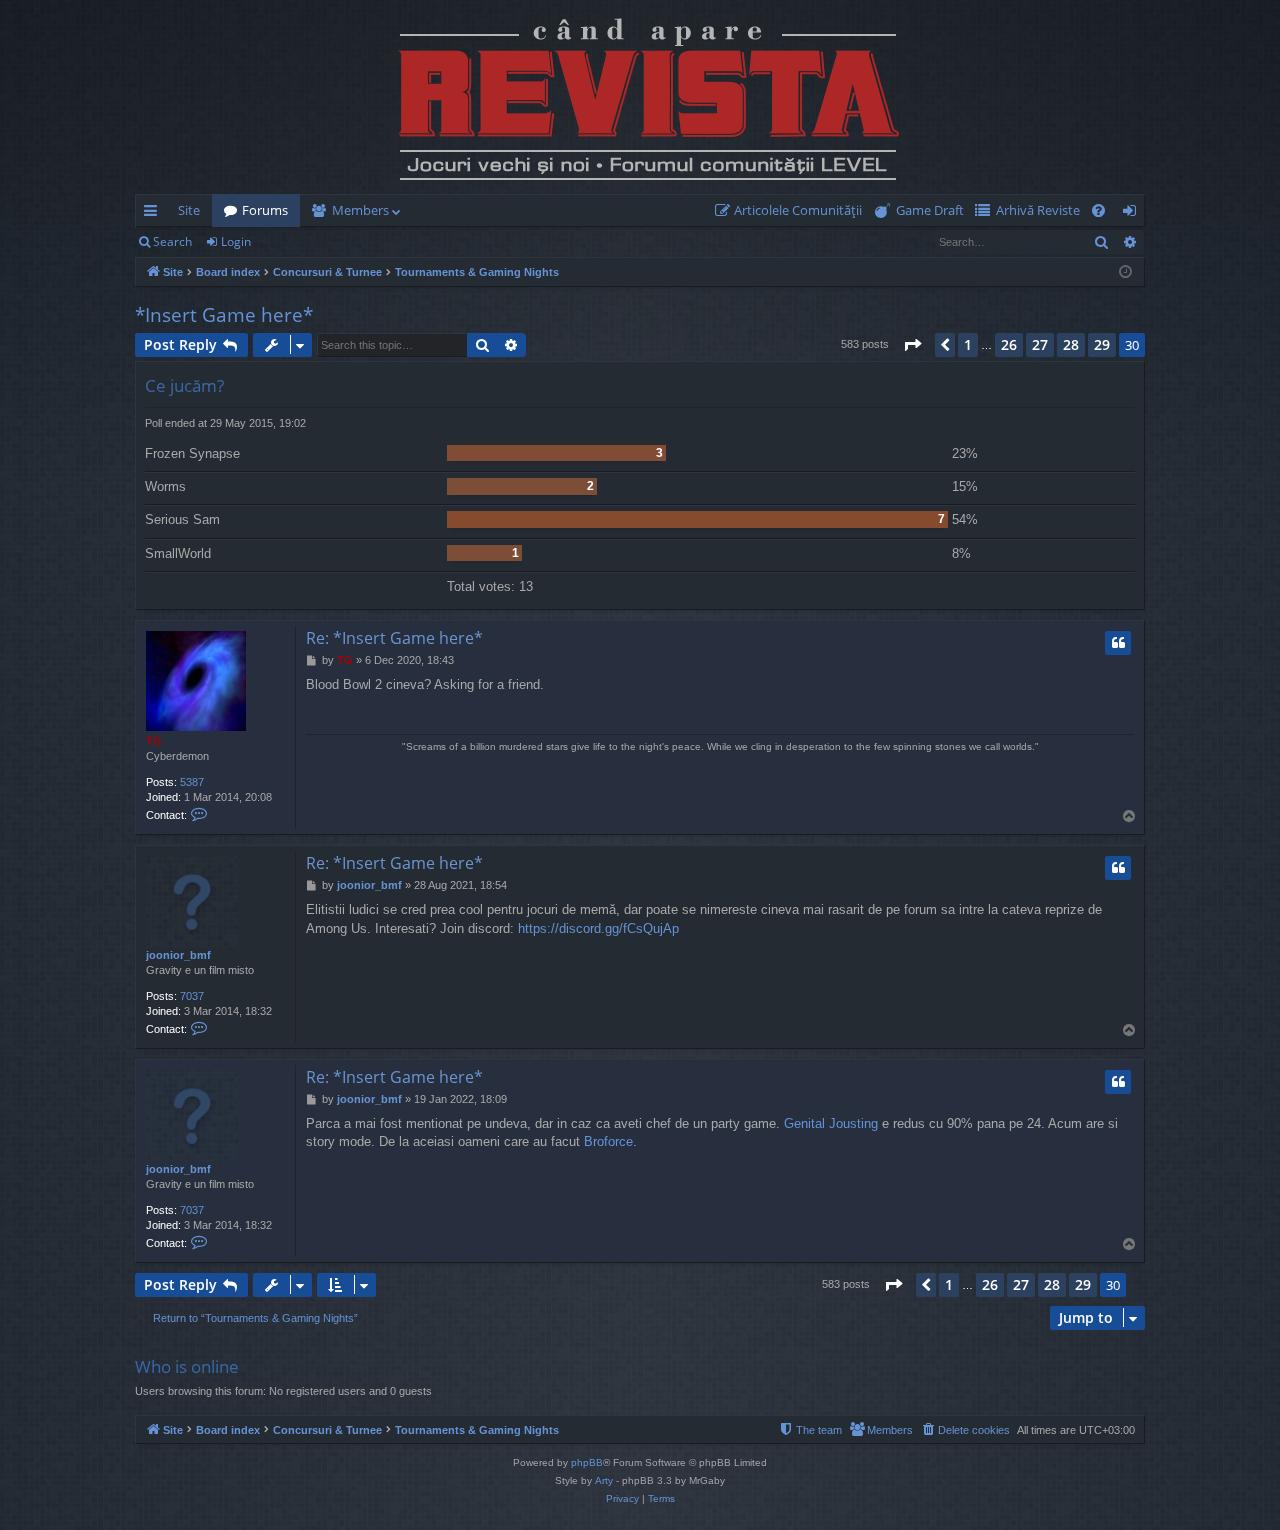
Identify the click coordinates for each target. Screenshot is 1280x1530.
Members (360, 210)
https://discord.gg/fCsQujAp (598, 928)
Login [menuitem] (1133, 214)
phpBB (587, 1462)
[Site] (640, 97)
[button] (912, 345)
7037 (192, 996)
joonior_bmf (178, 955)
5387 (192, 782)
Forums (265, 210)
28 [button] (1071, 344)
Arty (604, 1480)
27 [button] (1040, 344)
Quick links (154, 214)
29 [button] (1102, 344)
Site (189, 210)
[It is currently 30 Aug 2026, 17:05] (1125, 272)
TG (154, 741)
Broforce (608, 1141)
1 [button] (968, 344)
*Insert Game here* (224, 315)
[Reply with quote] (1118, 643)
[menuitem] (792, 210)
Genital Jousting (831, 1123)
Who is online (187, 1366)
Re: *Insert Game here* (394, 638)
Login (236, 241)
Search (172, 241)
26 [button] (1009, 344)
